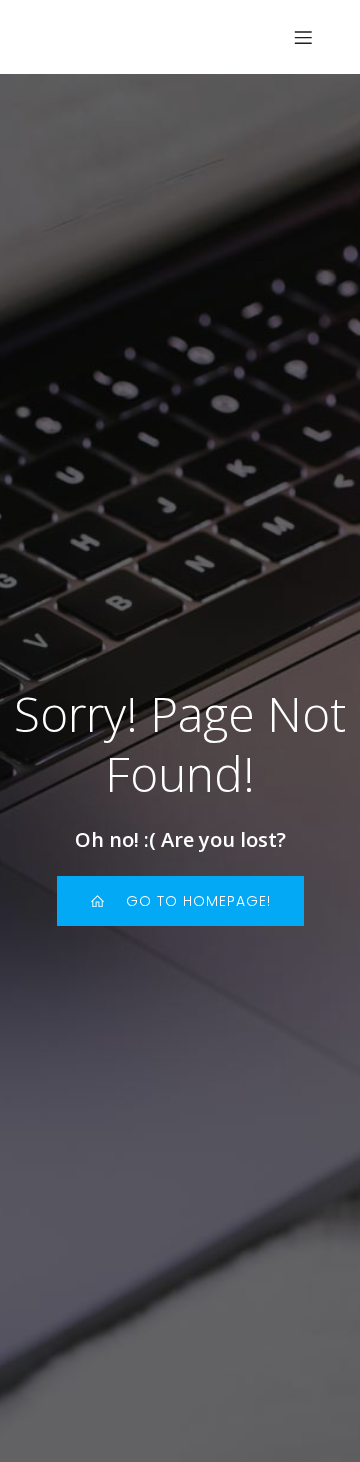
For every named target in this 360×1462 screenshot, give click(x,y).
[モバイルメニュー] (303, 37)
